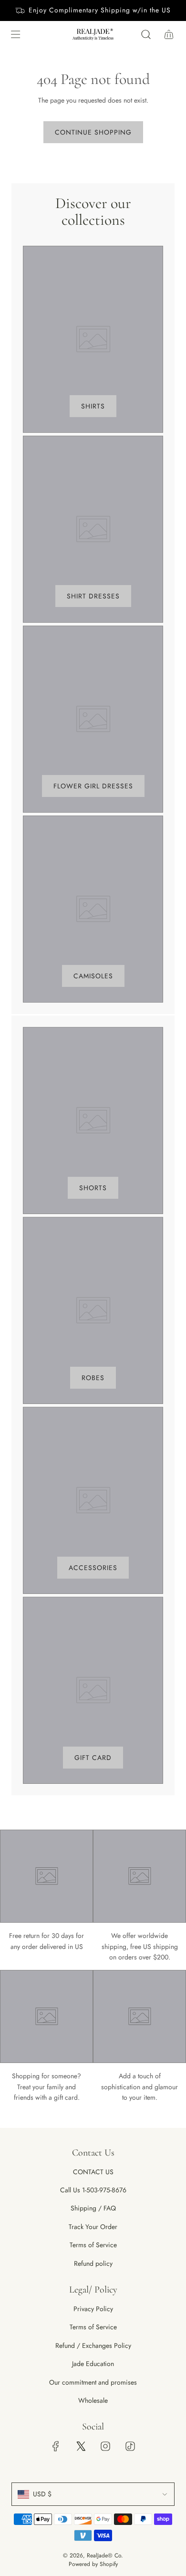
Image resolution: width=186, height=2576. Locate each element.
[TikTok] (130, 2446)
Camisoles (93, 976)
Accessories (93, 1568)
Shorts (93, 1188)
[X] (81, 2446)
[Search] (146, 34)
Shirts (93, 406)
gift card (93, 1758)
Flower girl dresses (93, 786)
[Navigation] (15, 34)
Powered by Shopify (93, 2564)
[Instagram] (105, 2446)
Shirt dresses (93, 596)
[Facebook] (56, 2446)
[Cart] (169, 34)
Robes (93, 1378)
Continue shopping (93, 132)
